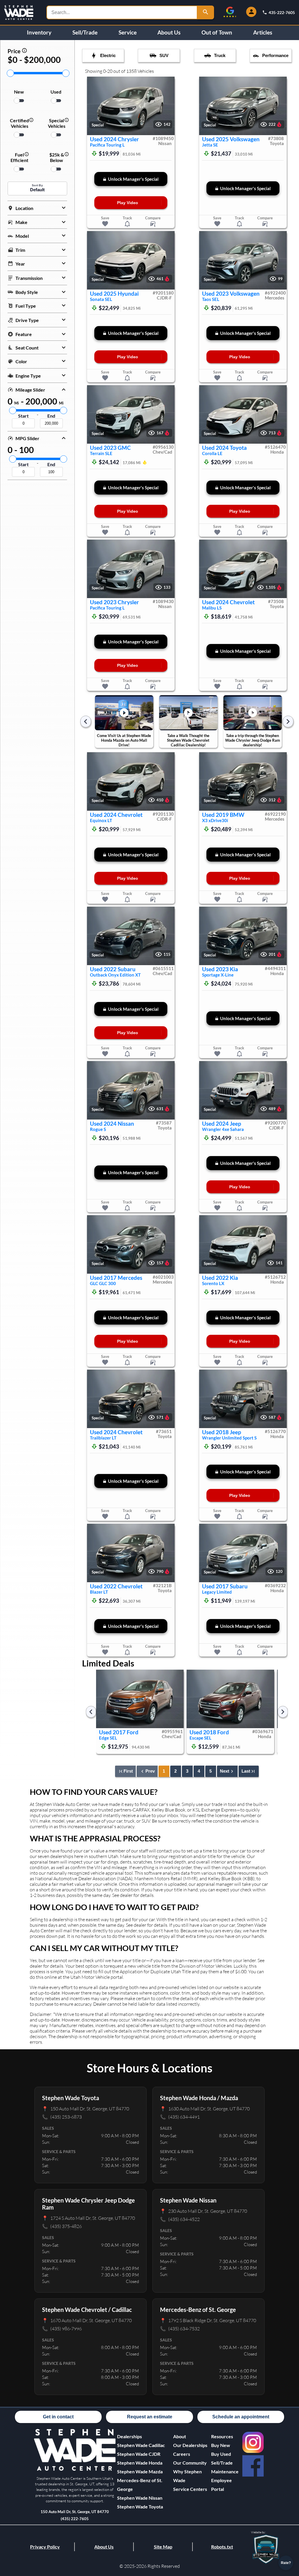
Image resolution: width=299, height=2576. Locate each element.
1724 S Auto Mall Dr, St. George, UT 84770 (88, 2218)
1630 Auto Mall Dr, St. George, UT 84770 (205, 2109)
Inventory (39, 32)
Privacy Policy (45, 2547)
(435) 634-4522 (180, 2219)
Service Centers (190, 2489)
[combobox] (122, 12)
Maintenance (225, 2471)
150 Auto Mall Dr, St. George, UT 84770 (86, 2109)
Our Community (190, 2463)
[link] (253, 2442)
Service (128, 32)
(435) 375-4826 (62, 2226)
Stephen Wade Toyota (140, 2507)
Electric (108, 56)
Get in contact (58, 2417)
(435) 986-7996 (62, 2328)
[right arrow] (288, 722)
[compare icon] (153, 224)
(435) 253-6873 (62, 2117)
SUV (164, 56)
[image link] (75, 2470)
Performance (275, 56)
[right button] (167, 106)
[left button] (94, 106)
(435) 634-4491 (180, 2117)
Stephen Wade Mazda (140, 2471)
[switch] (19, 101)
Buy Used (221, 2454)
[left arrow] (86, 722)
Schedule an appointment (241, 2417)
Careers (182, 2454)
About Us (169, 32)
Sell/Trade (85, 32)
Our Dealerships (190, 2445)
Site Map (163, 2547)
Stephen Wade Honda (140, 2463)
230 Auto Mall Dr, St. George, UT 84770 (204, 2211)
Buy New (221, 2445)
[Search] (206, 12)
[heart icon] (105, 224)
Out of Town (217, 32)
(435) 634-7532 (180, 2328)
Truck (220, 56)
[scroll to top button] (286, 2546)
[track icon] (127, 224)
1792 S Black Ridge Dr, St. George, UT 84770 (208, 2320)
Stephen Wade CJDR (139, 2454)
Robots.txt (222, 2547)
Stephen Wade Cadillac (141, 2445)
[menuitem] (145, 2445)
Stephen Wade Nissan (140, 2498)
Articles (263, 32)
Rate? (286, 2563)
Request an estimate (150, 2417)
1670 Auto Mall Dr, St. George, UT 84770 (87, 2320)
